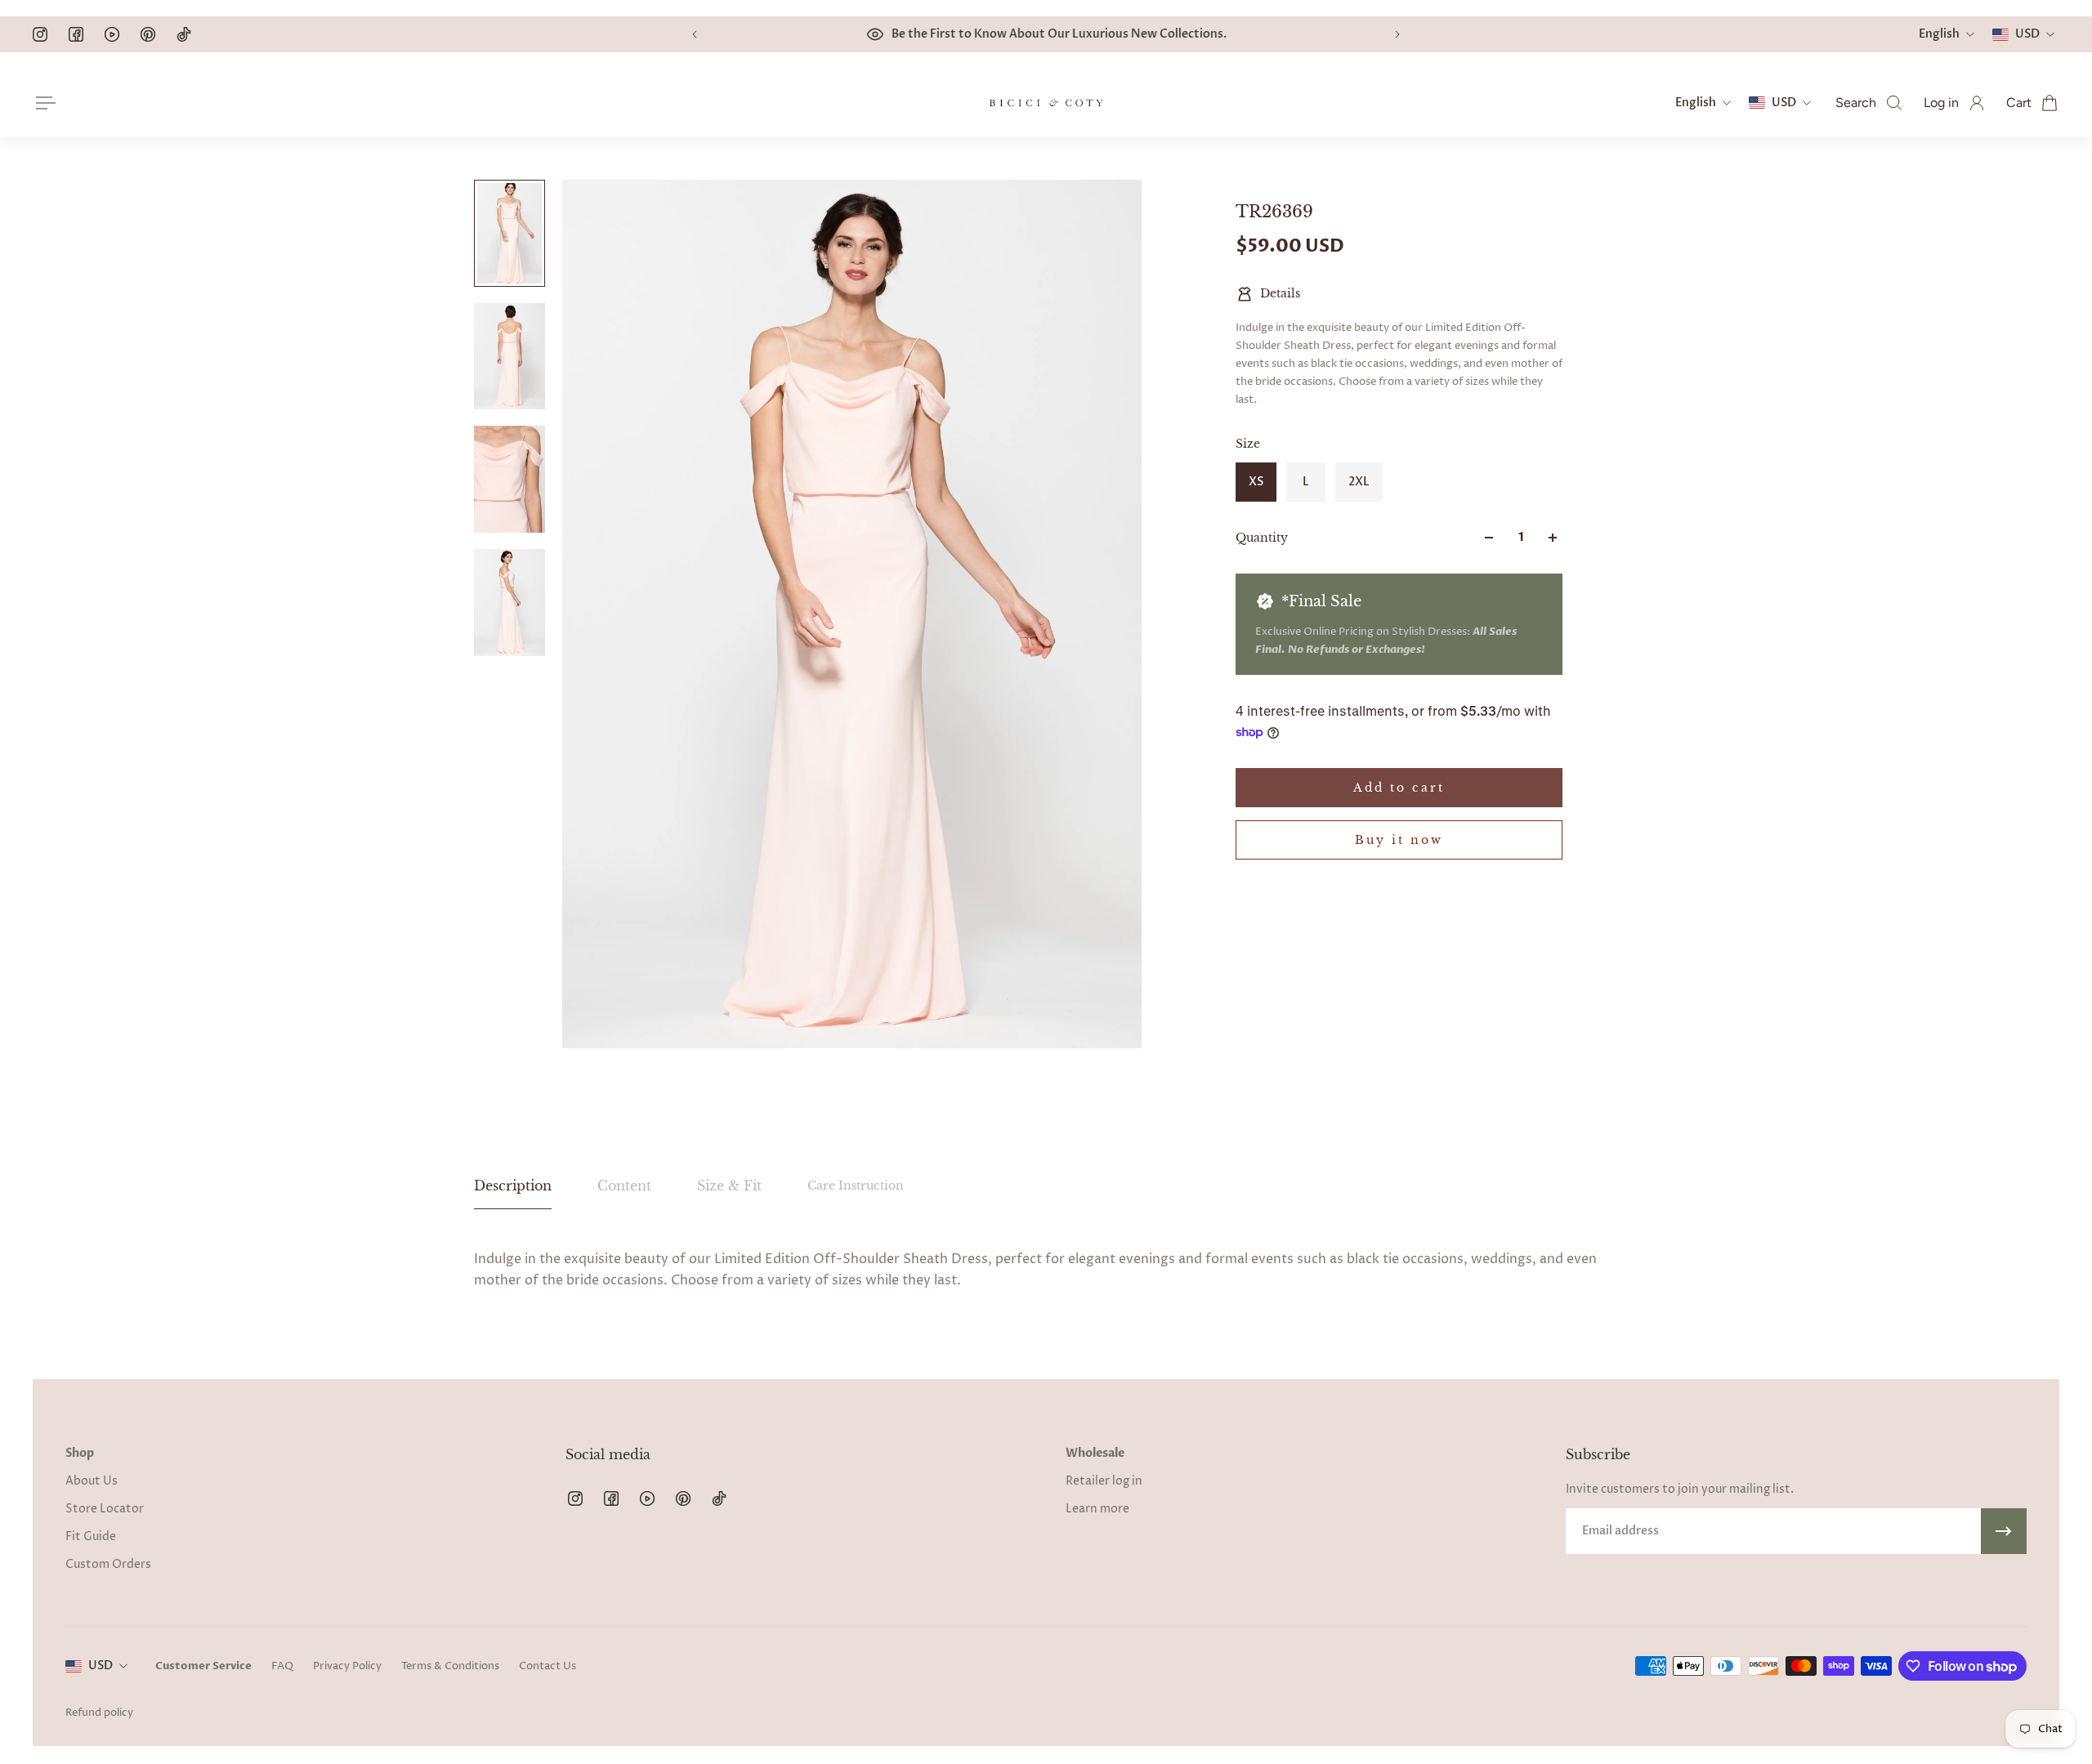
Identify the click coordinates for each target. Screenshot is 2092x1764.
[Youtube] (112, 34)
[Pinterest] (148, 34)
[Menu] (42, 103)
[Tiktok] (184, 34)
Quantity (1262, 538)
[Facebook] (76, 34)
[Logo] (1046, 103)
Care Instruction (856, 1186)
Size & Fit (729, 1186)
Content (624, 1186)
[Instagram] (40, 34)
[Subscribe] (2004, 1531)
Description (513, 1186)
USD (101, 1666)
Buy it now (1399, 840)
